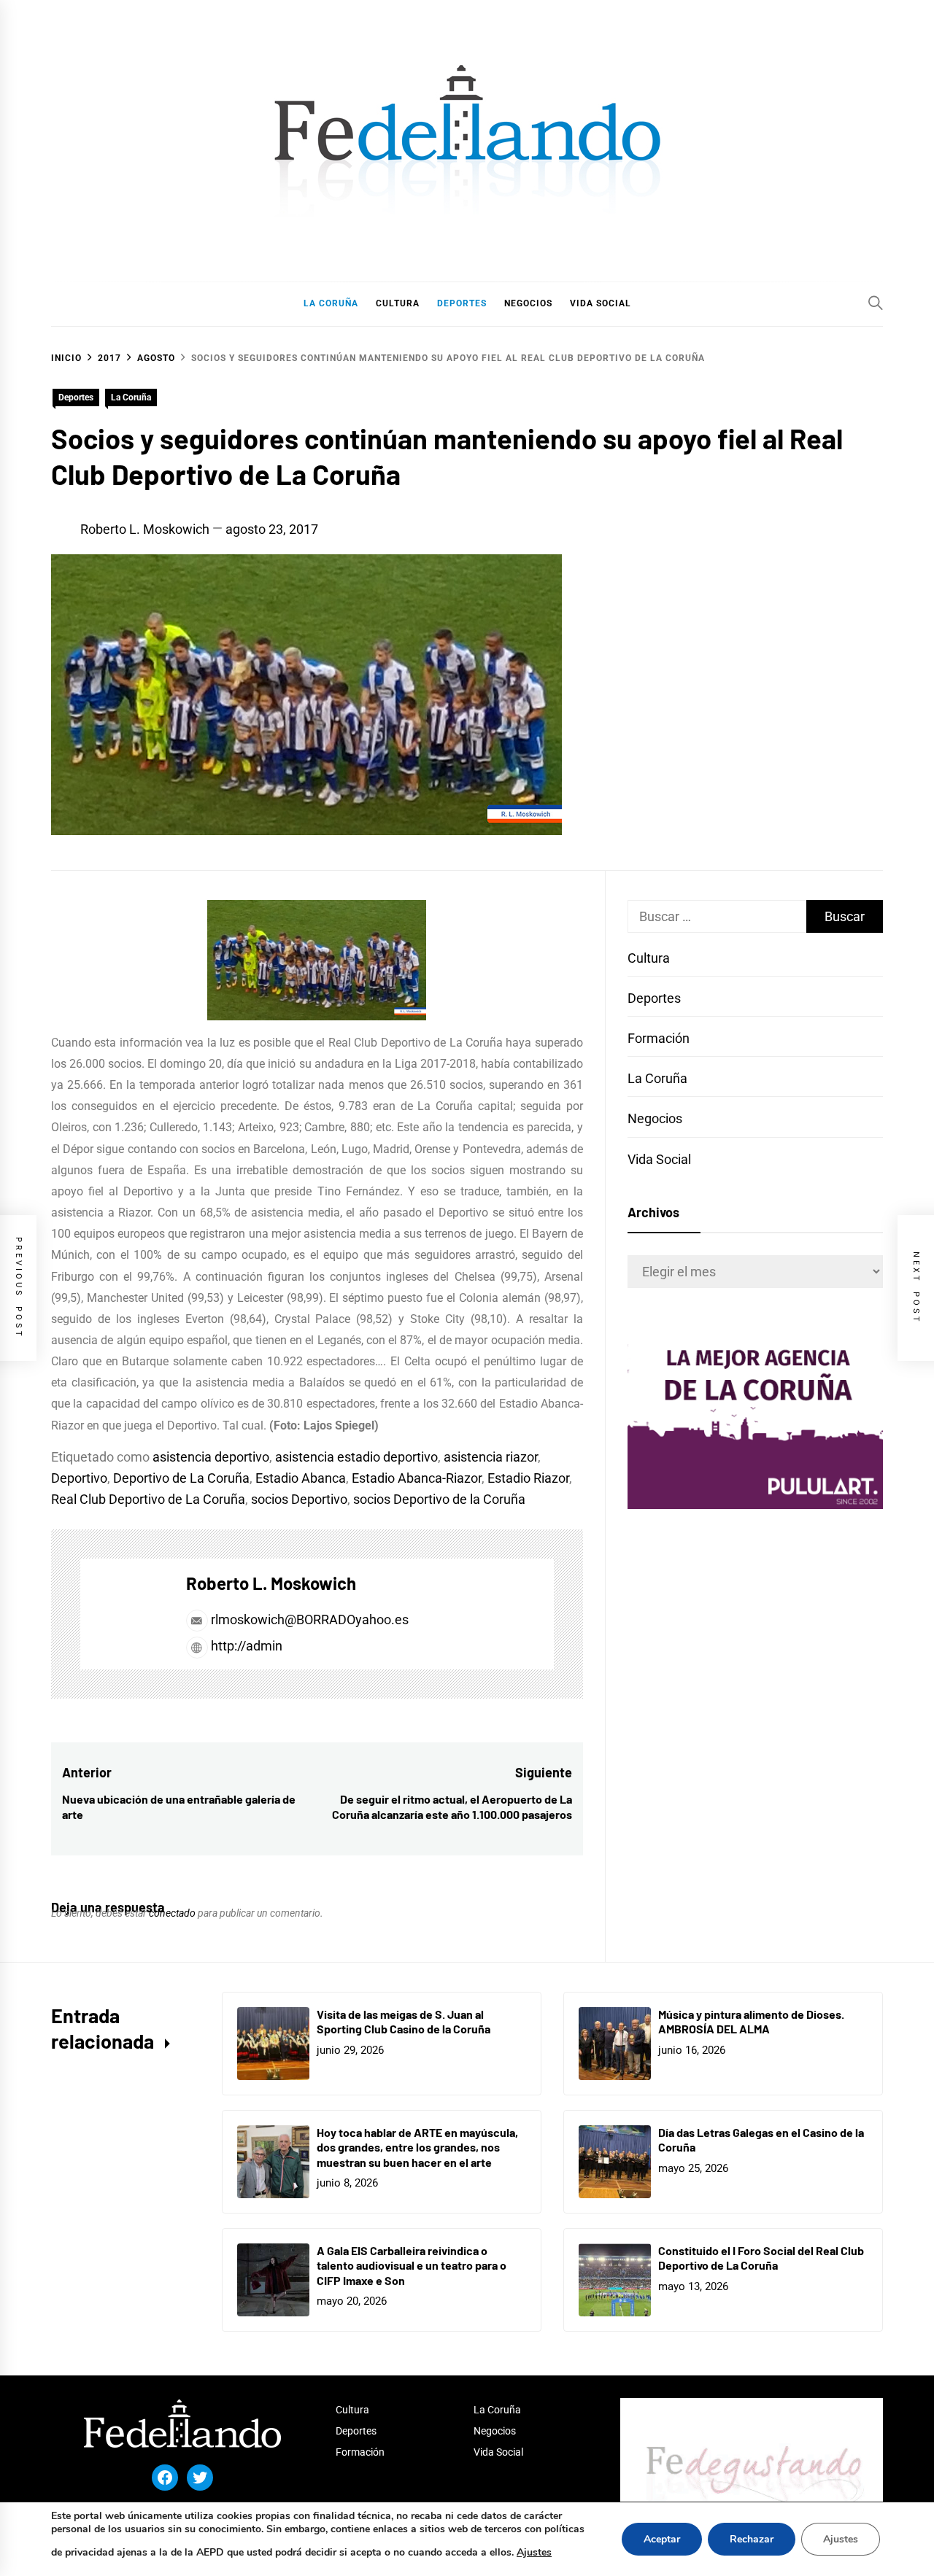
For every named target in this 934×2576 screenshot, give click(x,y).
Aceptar (662, 2539)
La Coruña (131, 397)
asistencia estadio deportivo (356, 1457)
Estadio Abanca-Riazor (417, 1478)
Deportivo (79, 1478)
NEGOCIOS (528, 303)
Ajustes (534, 2552)
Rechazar (752, 2539)
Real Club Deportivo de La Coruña (148, 1499)
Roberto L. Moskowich (145, 529)
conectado (172, 1913)
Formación (659, 1038)
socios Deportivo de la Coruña (439, 1499)
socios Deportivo (299, 1499)
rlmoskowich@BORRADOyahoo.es (310, 1619)
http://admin (245, 1646)
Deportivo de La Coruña (181, 1478)
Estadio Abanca (301, 1478)
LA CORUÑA (331, 303)
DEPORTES (462, 303)
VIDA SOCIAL (601, 303)
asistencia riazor (491, 1457)
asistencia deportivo (211, 1457)
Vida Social (659, 1159)
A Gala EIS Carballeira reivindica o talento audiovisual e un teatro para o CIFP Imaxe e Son (412, 2266)
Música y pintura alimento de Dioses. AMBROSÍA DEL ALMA (751, 2022)
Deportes (76, 397)
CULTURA (398, 303)
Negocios (655, 1118)
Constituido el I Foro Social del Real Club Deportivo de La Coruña (761, 2258)
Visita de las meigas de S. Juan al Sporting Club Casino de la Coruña (404, 2022)
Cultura (649, 958)
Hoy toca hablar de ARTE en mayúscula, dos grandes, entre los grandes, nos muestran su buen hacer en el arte (417, 2148)
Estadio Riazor (528, 1478)
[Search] (876, 303)
